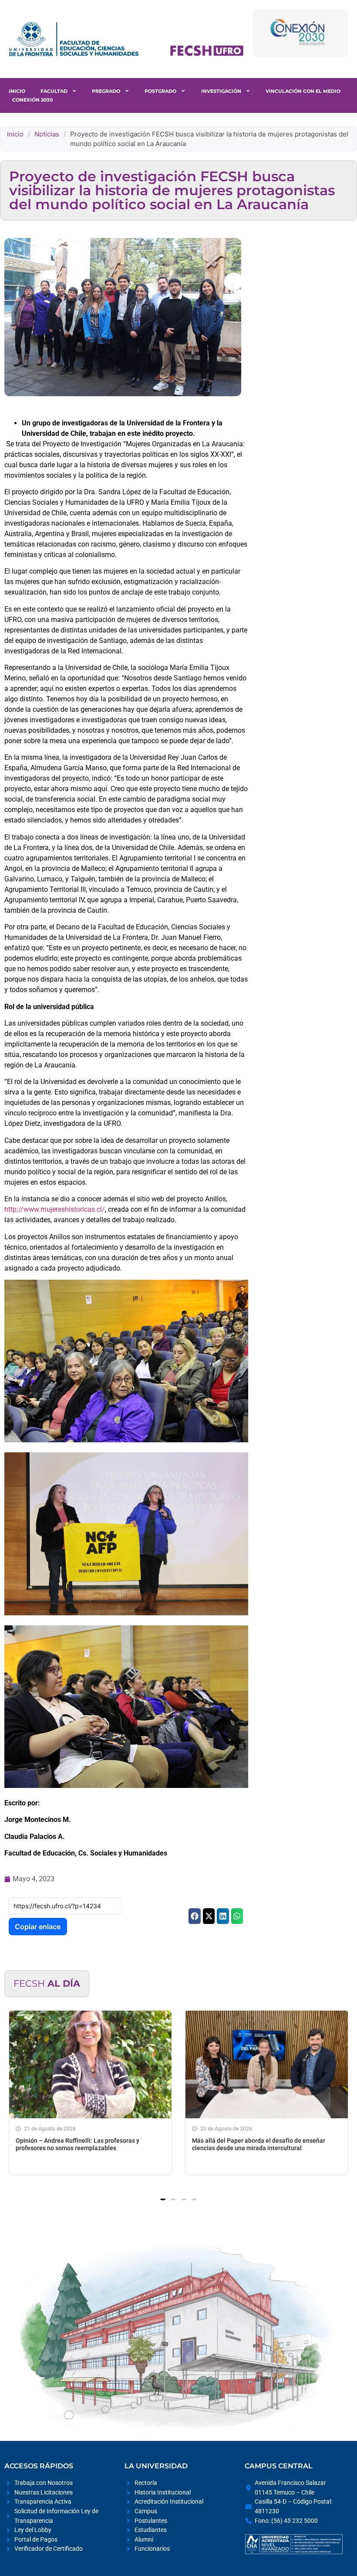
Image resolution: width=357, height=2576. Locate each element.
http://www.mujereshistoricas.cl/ (55, 1209)
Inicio (17, 91)
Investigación (221, 91)
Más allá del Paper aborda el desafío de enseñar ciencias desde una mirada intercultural (217, 2144)
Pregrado (106, 91)
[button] (194, 1916)
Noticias (47, 134)
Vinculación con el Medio (303, 91)
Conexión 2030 (32, 100)
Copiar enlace (38, 1927)
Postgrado (160, 91)
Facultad (54, 91)
